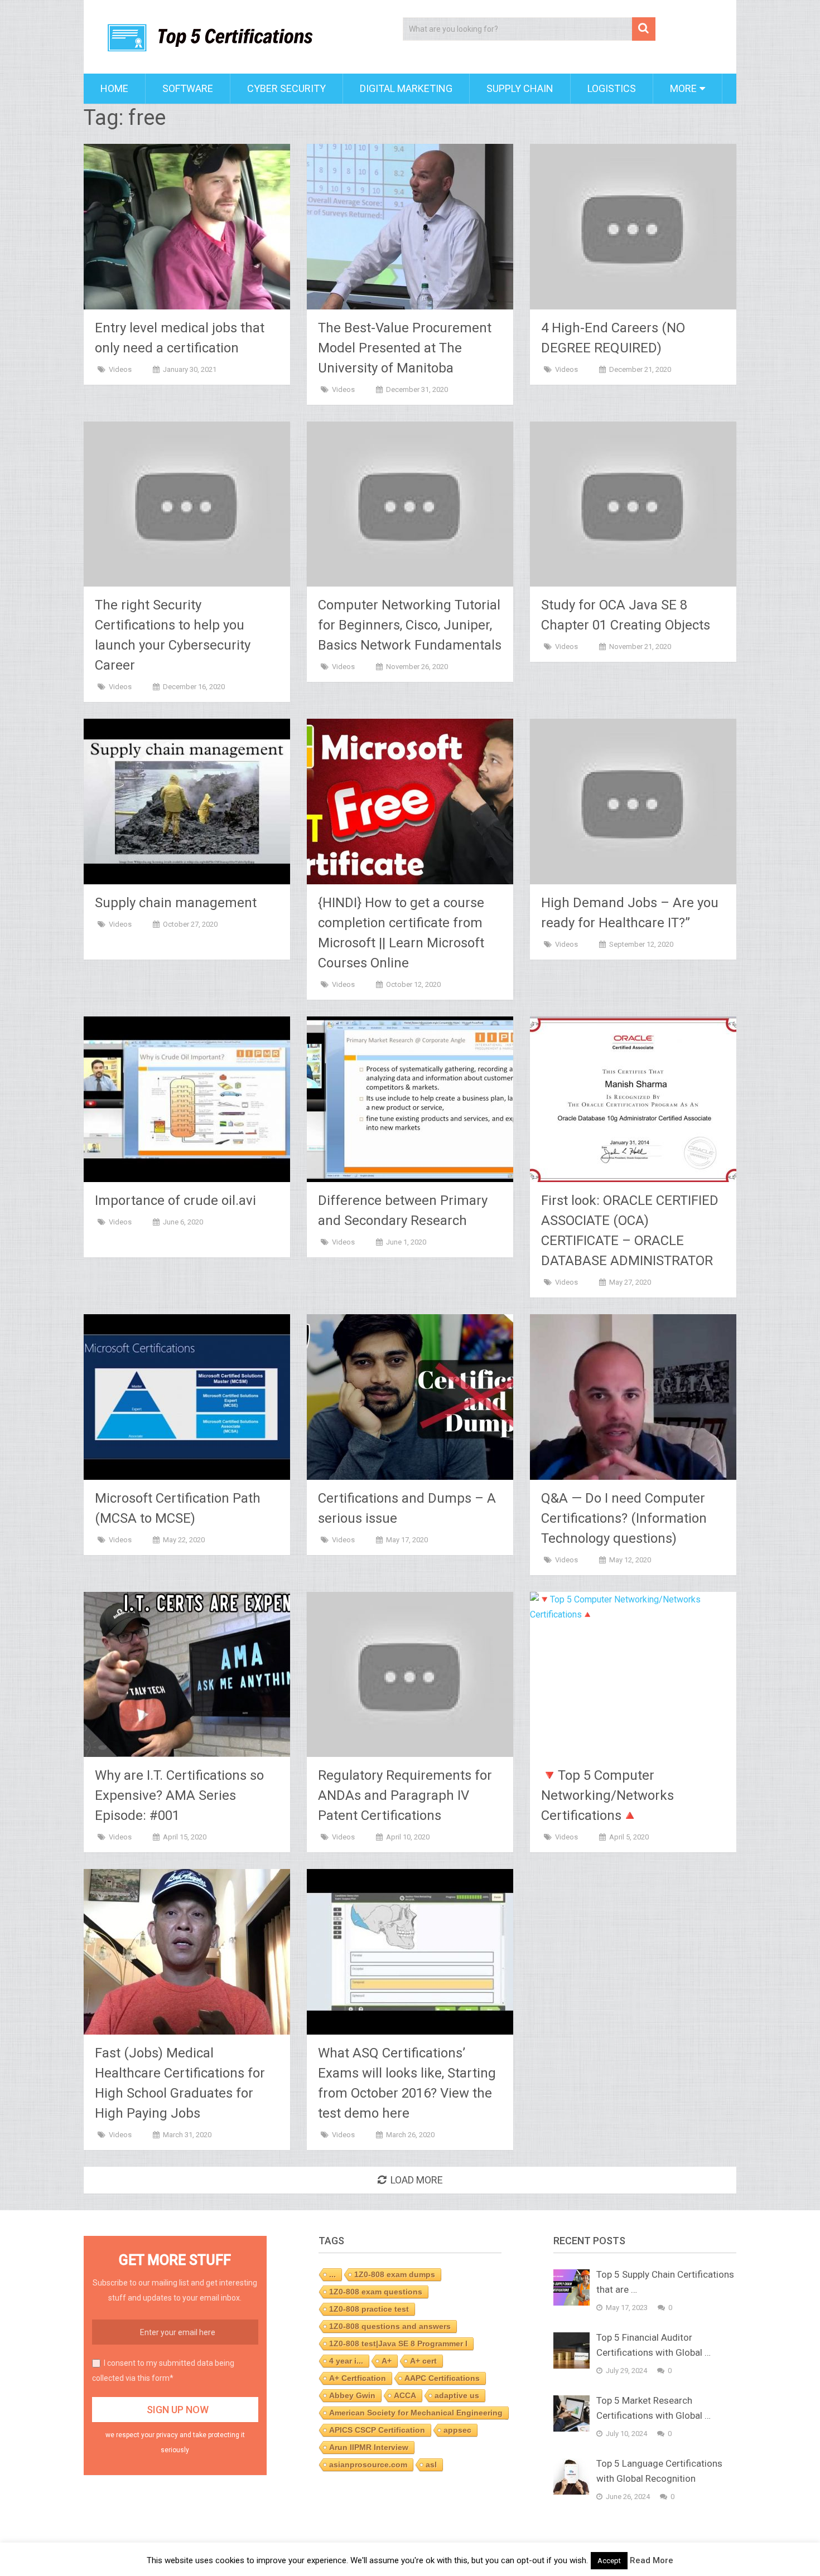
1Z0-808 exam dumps (395, 2274)
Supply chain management (176, 903)
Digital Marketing (406, 88)
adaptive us (457, 2395)
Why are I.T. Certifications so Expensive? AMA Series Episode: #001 (179, 1795)
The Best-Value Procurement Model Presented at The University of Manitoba (405, 348)
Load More (417, 2180)
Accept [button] (609, 2561)
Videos (120, 369)
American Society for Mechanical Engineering (416, 2413)
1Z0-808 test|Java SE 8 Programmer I (398, 2343)
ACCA (405, 2395)
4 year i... (346, 2361)
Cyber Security (286, 88)
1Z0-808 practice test (369, 2309)
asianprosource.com (368, 2464)
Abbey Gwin (352, 2395)
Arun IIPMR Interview (369, 2447)
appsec (457, 2430)
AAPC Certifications (442, 2378)
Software (188, 88)
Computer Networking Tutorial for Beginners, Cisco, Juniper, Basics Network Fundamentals (410, 625)
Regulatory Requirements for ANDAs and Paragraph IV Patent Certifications (405, 1795)
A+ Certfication (358, 2378)
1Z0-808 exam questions (376, 2292)
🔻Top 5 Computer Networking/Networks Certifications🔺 (607, 1795)
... (332, 2274)
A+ (387, 2361)
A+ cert (423, 2361)
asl (431, 2464)
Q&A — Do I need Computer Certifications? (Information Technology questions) (624, 1518)
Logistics (612, 88)
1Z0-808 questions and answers (390, 2326)
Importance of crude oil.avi (175, 1200)
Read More (652, 2560)
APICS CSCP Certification (377, 2430)
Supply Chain (520, 88)
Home (114, 88)
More (683, 88)
